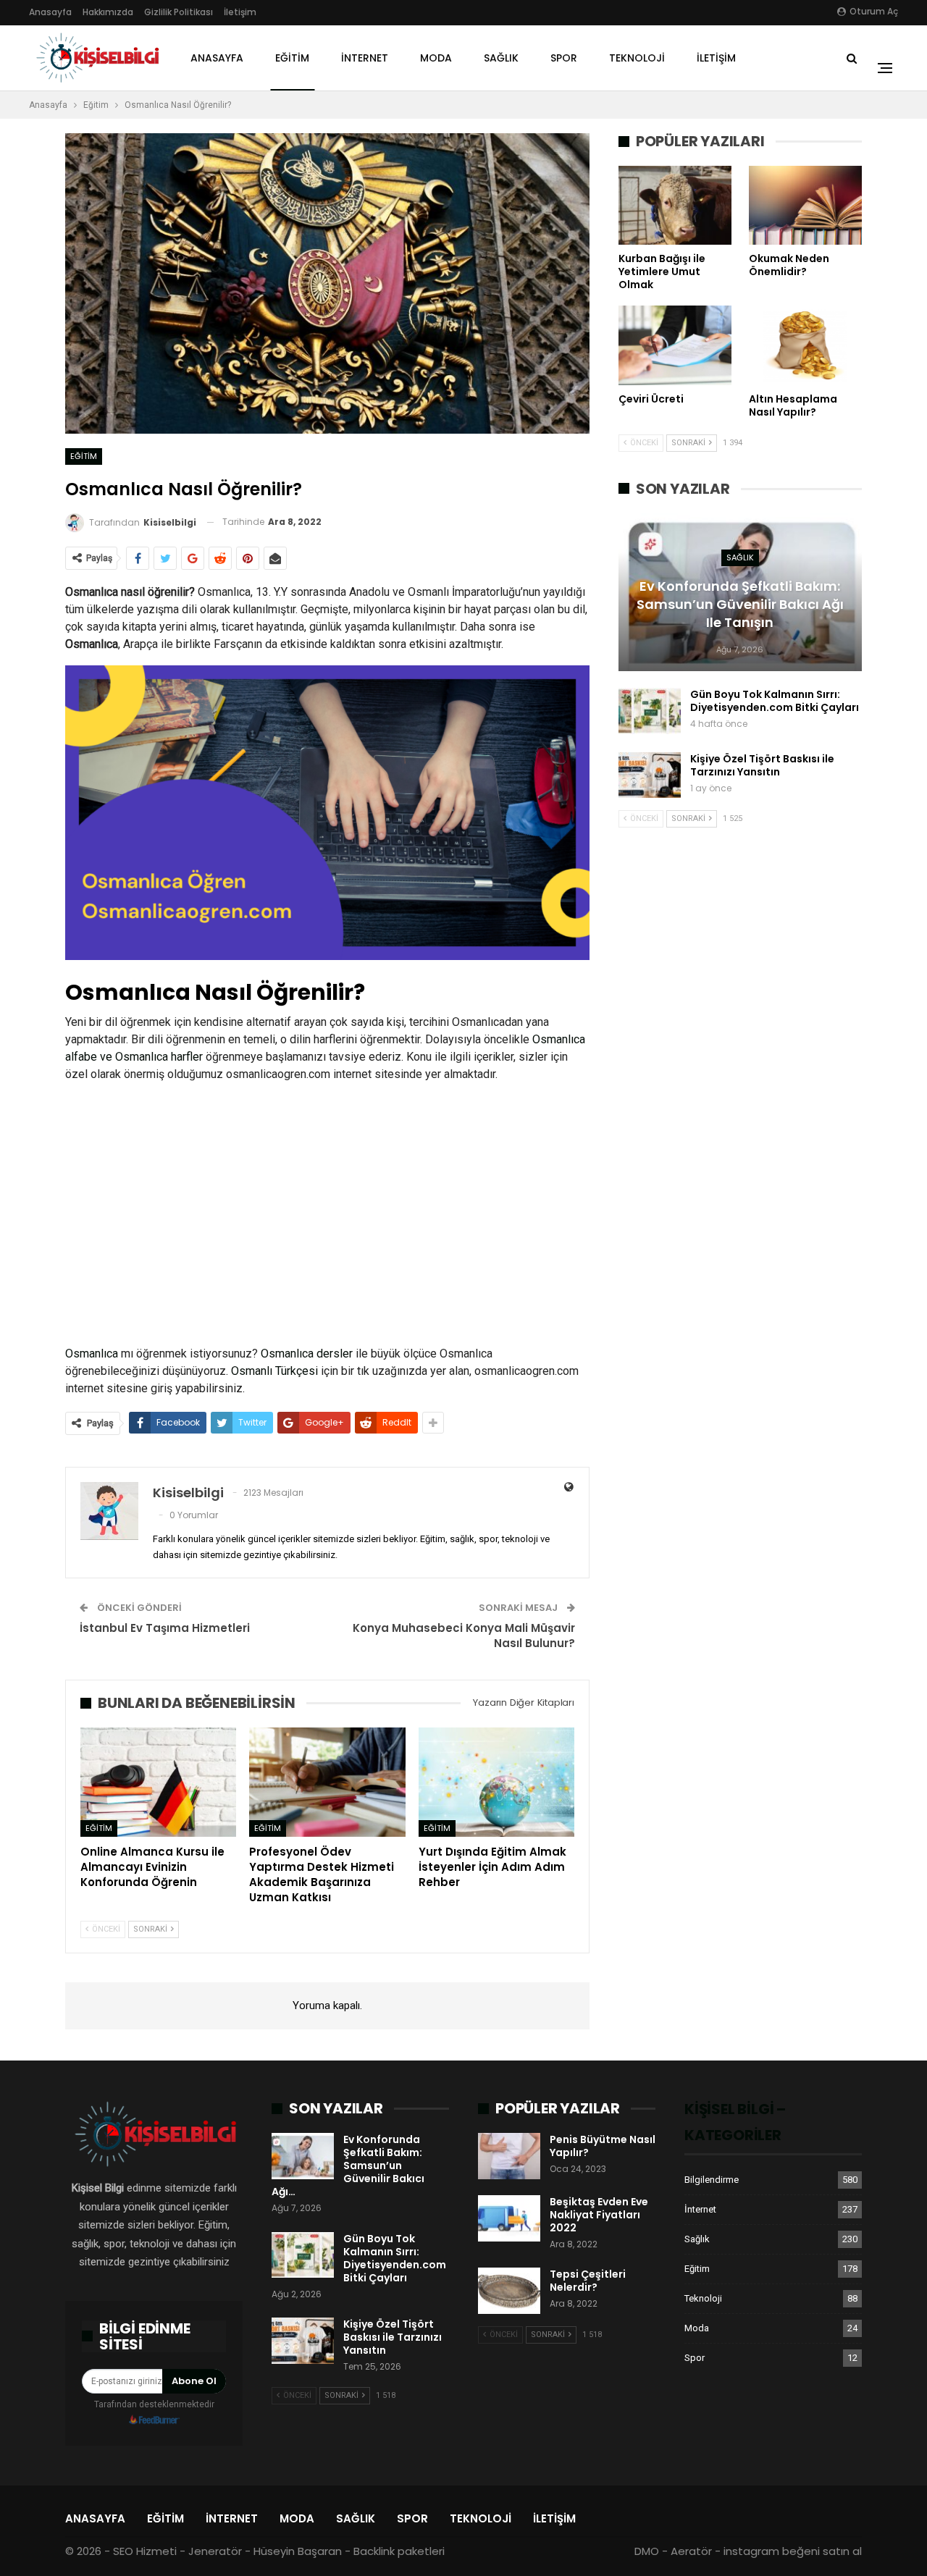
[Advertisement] (327, 1214)
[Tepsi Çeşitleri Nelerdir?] (509, 2291)
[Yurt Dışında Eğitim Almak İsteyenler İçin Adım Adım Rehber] (496, 1782)
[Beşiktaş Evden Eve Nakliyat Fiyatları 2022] (509, 2218)
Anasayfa (50, 12)
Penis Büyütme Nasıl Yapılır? (603, 2146)
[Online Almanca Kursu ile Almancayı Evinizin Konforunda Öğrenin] (158, 1782)
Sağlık (501, 58)
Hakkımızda (108, 12)
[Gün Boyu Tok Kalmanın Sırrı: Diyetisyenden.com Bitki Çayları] (650, 711)
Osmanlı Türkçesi (274, 1371)
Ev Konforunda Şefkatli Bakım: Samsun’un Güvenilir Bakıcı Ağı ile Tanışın (740, 604)
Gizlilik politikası (179, 12)
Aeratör (691, 2551)
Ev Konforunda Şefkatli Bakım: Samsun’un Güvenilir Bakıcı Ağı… (348, 2165)
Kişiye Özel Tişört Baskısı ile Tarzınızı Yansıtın (762, 765)
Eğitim (292, 58)
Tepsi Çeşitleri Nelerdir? (588, 2281)
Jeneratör (215, 2551)
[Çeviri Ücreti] (675, 345)
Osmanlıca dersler (307, 1354)
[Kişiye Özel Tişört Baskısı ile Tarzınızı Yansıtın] (650, 775)
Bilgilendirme (712, 2180)
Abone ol (194, 2381)
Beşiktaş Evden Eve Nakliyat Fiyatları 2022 (599, 2215)
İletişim (240, 12)
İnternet (365, 58)
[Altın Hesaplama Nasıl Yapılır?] (805, 345)
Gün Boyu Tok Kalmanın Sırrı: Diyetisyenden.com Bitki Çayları (775, 701)
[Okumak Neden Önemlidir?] (805, 205)
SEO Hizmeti (145, 2551)
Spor (564, 58)
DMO (647, 2551)
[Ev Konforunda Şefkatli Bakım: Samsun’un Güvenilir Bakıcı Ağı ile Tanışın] (303, 2156)
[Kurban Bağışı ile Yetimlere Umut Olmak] (675, 205)
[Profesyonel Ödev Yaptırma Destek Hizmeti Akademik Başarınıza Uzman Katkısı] (327, 1782)
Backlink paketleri (399, 2551)
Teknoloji (637, 58)
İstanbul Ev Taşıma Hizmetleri (165, 1628)
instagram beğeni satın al (793, 2551)
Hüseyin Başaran (298, 2551)
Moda (436, 58)
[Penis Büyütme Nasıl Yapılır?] (509, 2156)
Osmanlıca (92, 1354)
